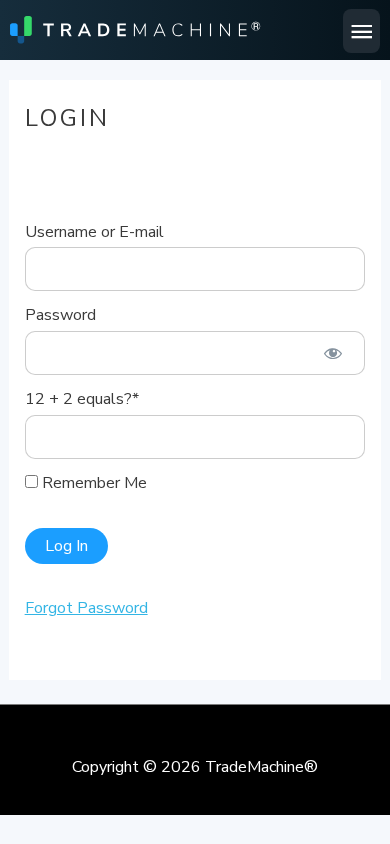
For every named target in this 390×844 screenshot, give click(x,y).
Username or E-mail (94, 232)
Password (60, 315)
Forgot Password (86, 608)
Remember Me (92, 483)
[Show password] (333, 353)
